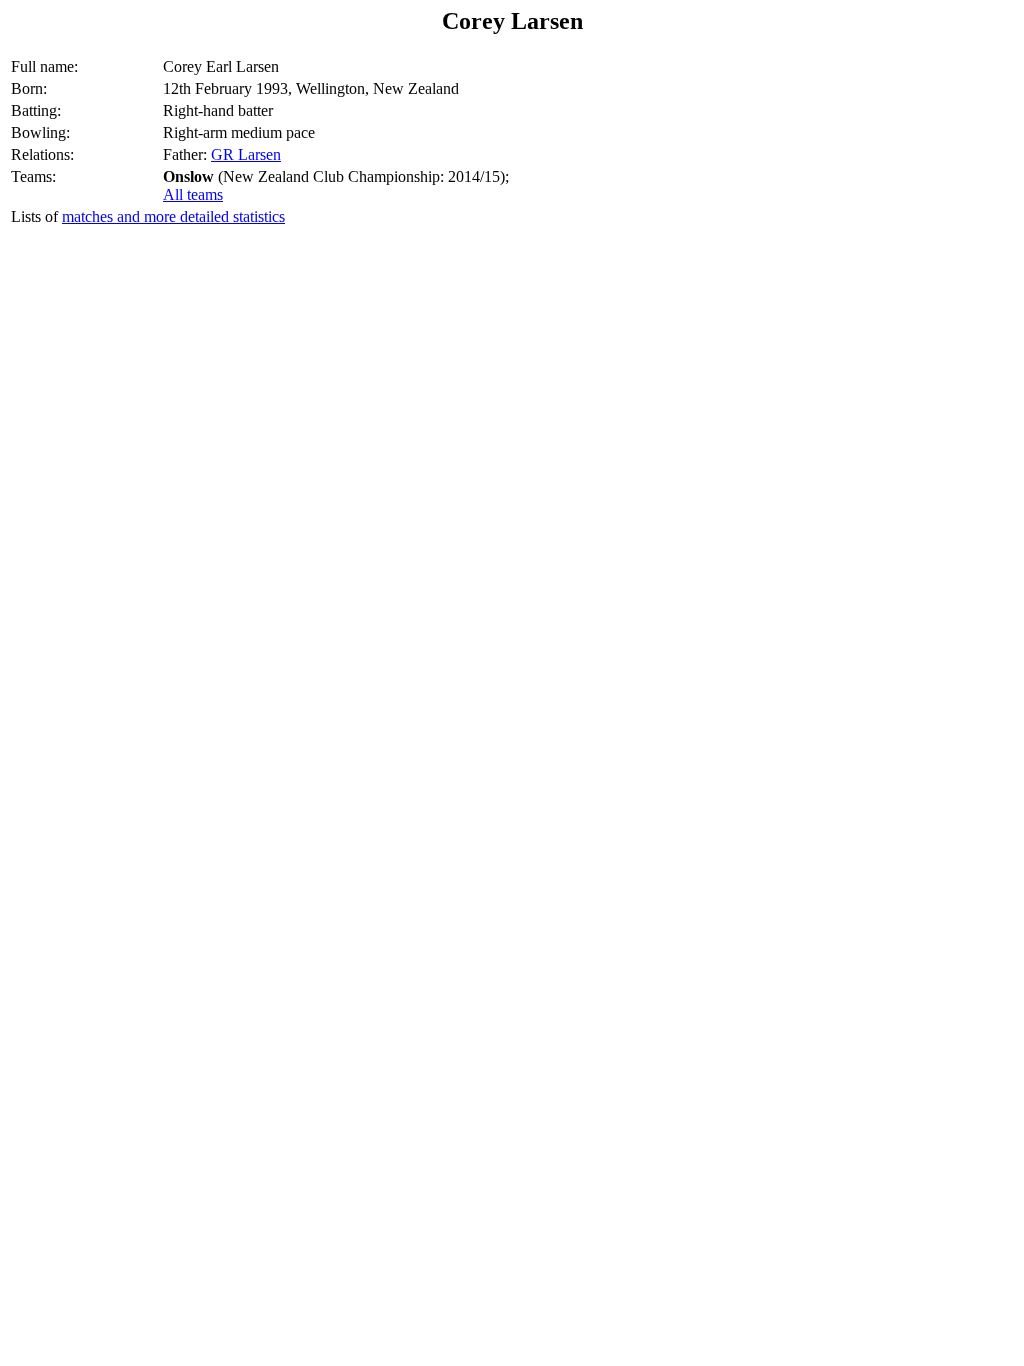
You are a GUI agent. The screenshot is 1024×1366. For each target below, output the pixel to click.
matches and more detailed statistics (173, 216)
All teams (193, 194)
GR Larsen (246, 154)
